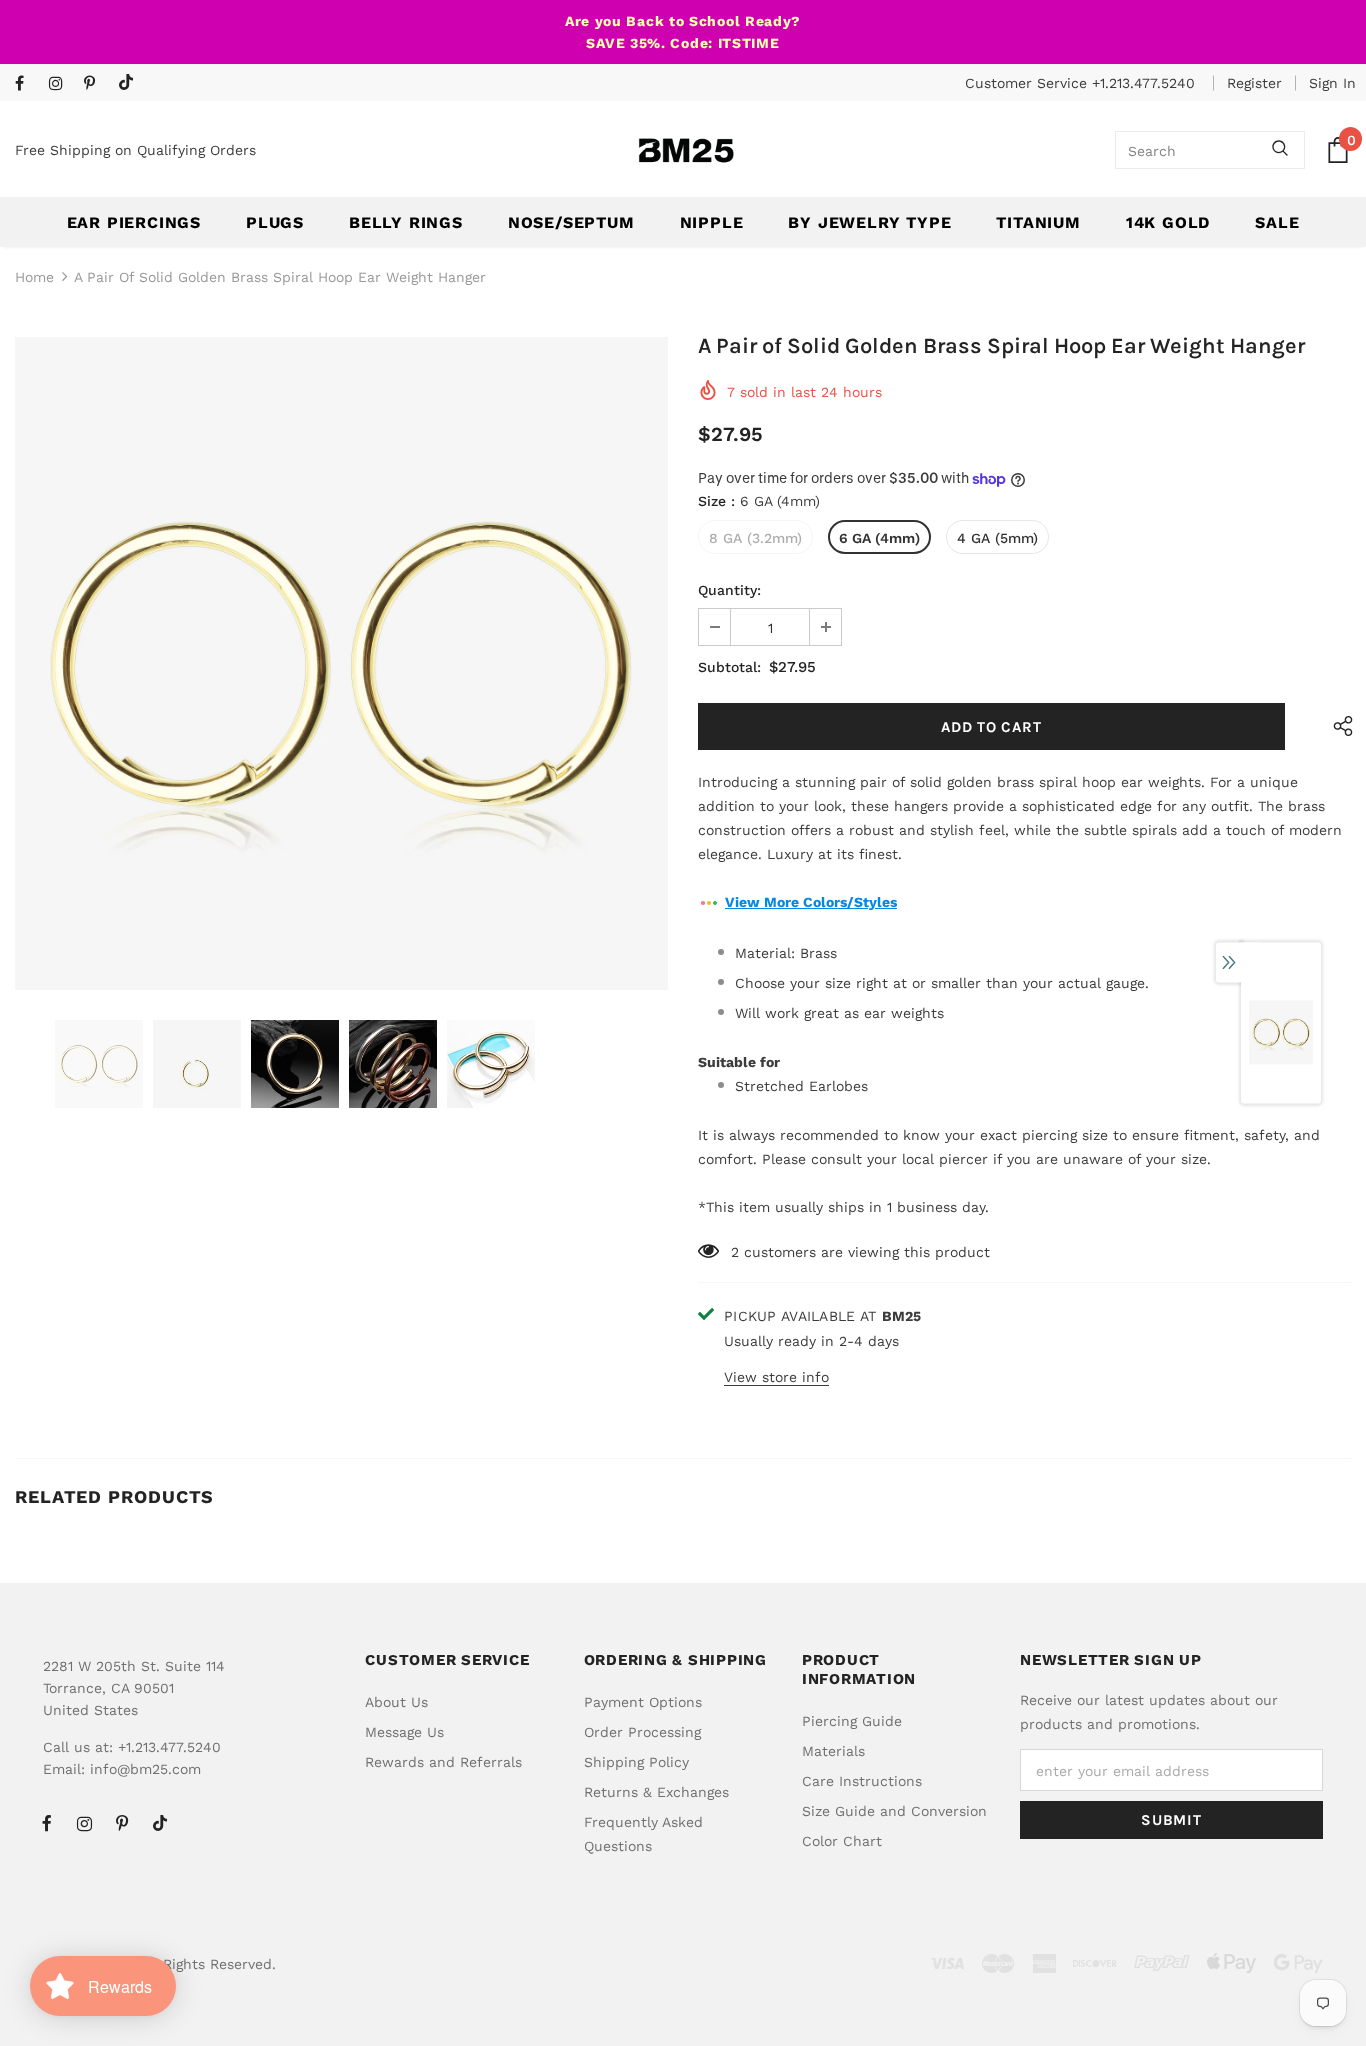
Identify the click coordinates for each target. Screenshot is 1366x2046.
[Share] (1338, 726)
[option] (341, 663)
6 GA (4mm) (879, 538)
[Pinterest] (96, 84)
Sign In (1332, 83)
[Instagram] (61, 84)
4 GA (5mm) (997, 538)
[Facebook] (27, 84)
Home (34, 277)
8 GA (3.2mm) (755, 538)
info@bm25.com (145, 1769)
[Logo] (686, 150)
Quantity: (729, 590)
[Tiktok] (130, 83)
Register (1254, 83)
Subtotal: (729, 667)
